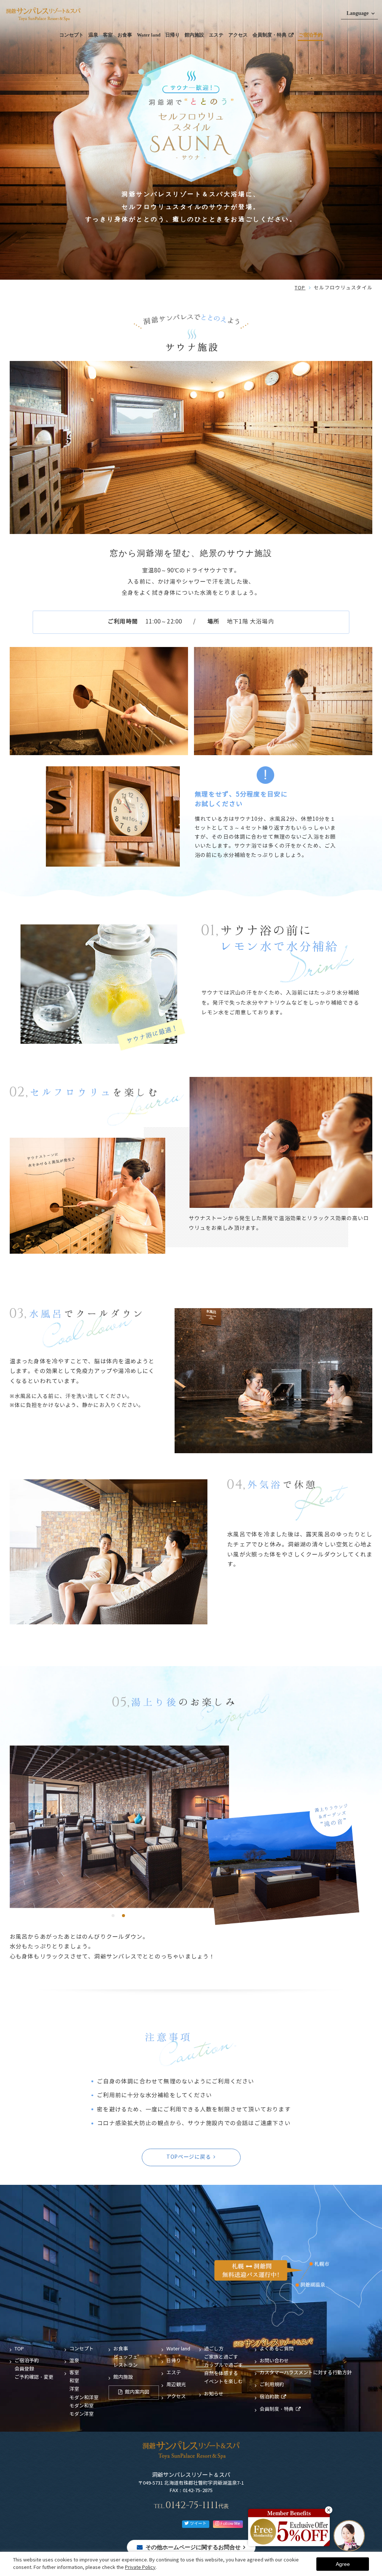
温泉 (93, 35)
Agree (343, 2564)
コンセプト (71, 35)
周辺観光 (176, 2385)
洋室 (74, 2389)
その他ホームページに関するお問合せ (193, 2547)
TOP (300, 288)
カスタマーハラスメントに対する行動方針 (306, 2373)
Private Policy (140, 2568)
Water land (149, 35)
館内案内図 (137, 2392)
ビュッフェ (126, 2357)
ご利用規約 (272, 2385)
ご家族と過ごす (221, 2357)
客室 (108, 35)
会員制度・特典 (270, 35)
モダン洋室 (82, 2414)
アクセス (238, 35)
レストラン (126, 2365)
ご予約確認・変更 (34, 2377)
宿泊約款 (269, 2397)
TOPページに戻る (189, 2157)
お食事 (125, 35)
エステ (216, 35)
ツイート (198, 2524)
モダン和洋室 (84, 2398)
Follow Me (230, 2524)
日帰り (173, 35)
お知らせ (214, 2394)
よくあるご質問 (277, 2349)
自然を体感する (221, 2374)
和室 (74, 2381)
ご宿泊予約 (311, 35)
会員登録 (24, 2369)
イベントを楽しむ (223, 2382)
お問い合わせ (274, 2361)
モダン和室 (82, 2406)
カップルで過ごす (223, 2365)
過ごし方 (214, 2349)
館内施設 (194, 35)
